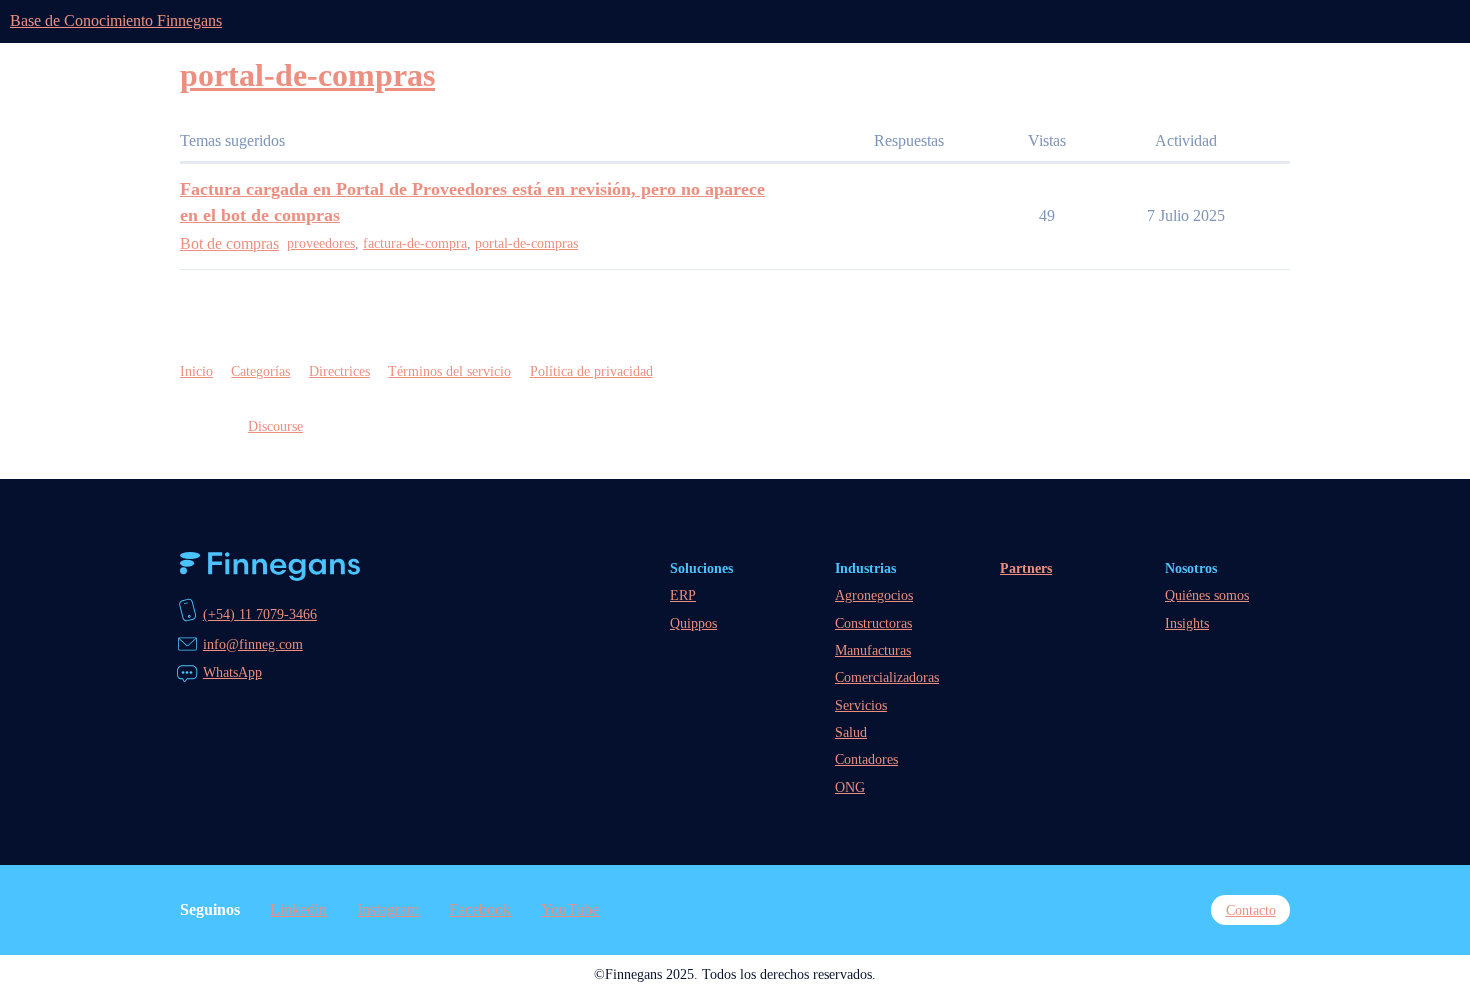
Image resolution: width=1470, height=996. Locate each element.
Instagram (388, 909)
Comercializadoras (887, 677)
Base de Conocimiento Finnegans (116, 20)
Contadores (866, 759)
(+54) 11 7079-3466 (260, 614)
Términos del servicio (449, 371)
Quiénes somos (1207, 595)
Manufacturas (873, 650)
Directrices (339, 371)
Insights (1187, 623)
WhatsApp (232, 672)
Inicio (196, 371)
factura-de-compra (415, 243)
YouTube (570, 909)
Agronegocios (874, 595)
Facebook (480, 909)
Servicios (861, 705)
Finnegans (270, 566)
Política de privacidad (591, 371)
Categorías (260, 371)
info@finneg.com (253, 644)
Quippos (693, 623)
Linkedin (298, 909)
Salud (851, 732)
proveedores (321, 243)
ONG (850, 787)
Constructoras (873, 623)
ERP (683, 595)
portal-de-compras (526, 243)
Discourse (275, 426)
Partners (1026, 568)
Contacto (1251, 910)
